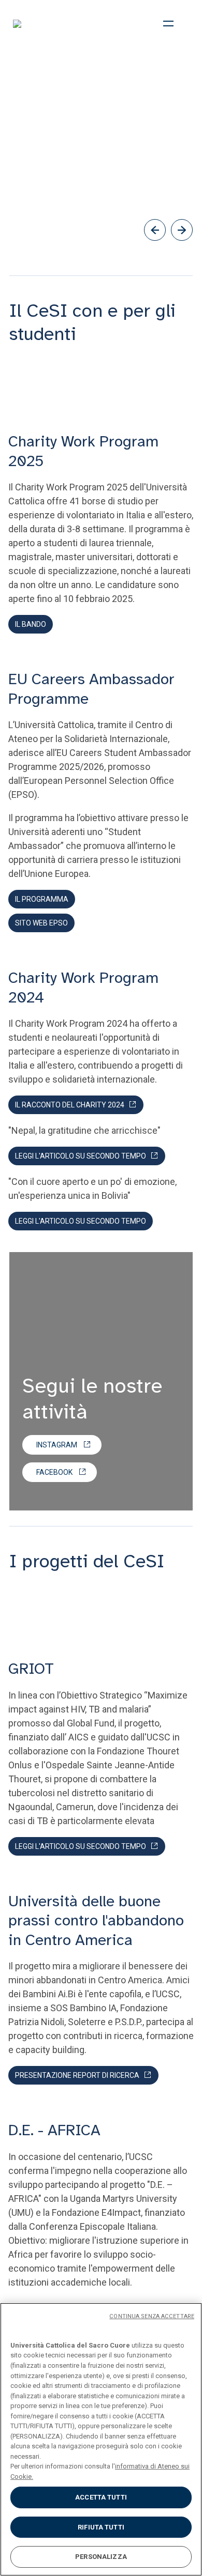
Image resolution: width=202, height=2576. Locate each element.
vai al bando (46, 200)
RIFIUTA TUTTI (101, 2527)
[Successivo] (182, 230)
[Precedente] (155, 230)
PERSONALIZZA (101, 2557)
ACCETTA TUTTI (101, 2497)
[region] (101, 2439)
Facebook (54, 1472)
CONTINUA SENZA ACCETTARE (152, 2316)
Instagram (57, 1445)
